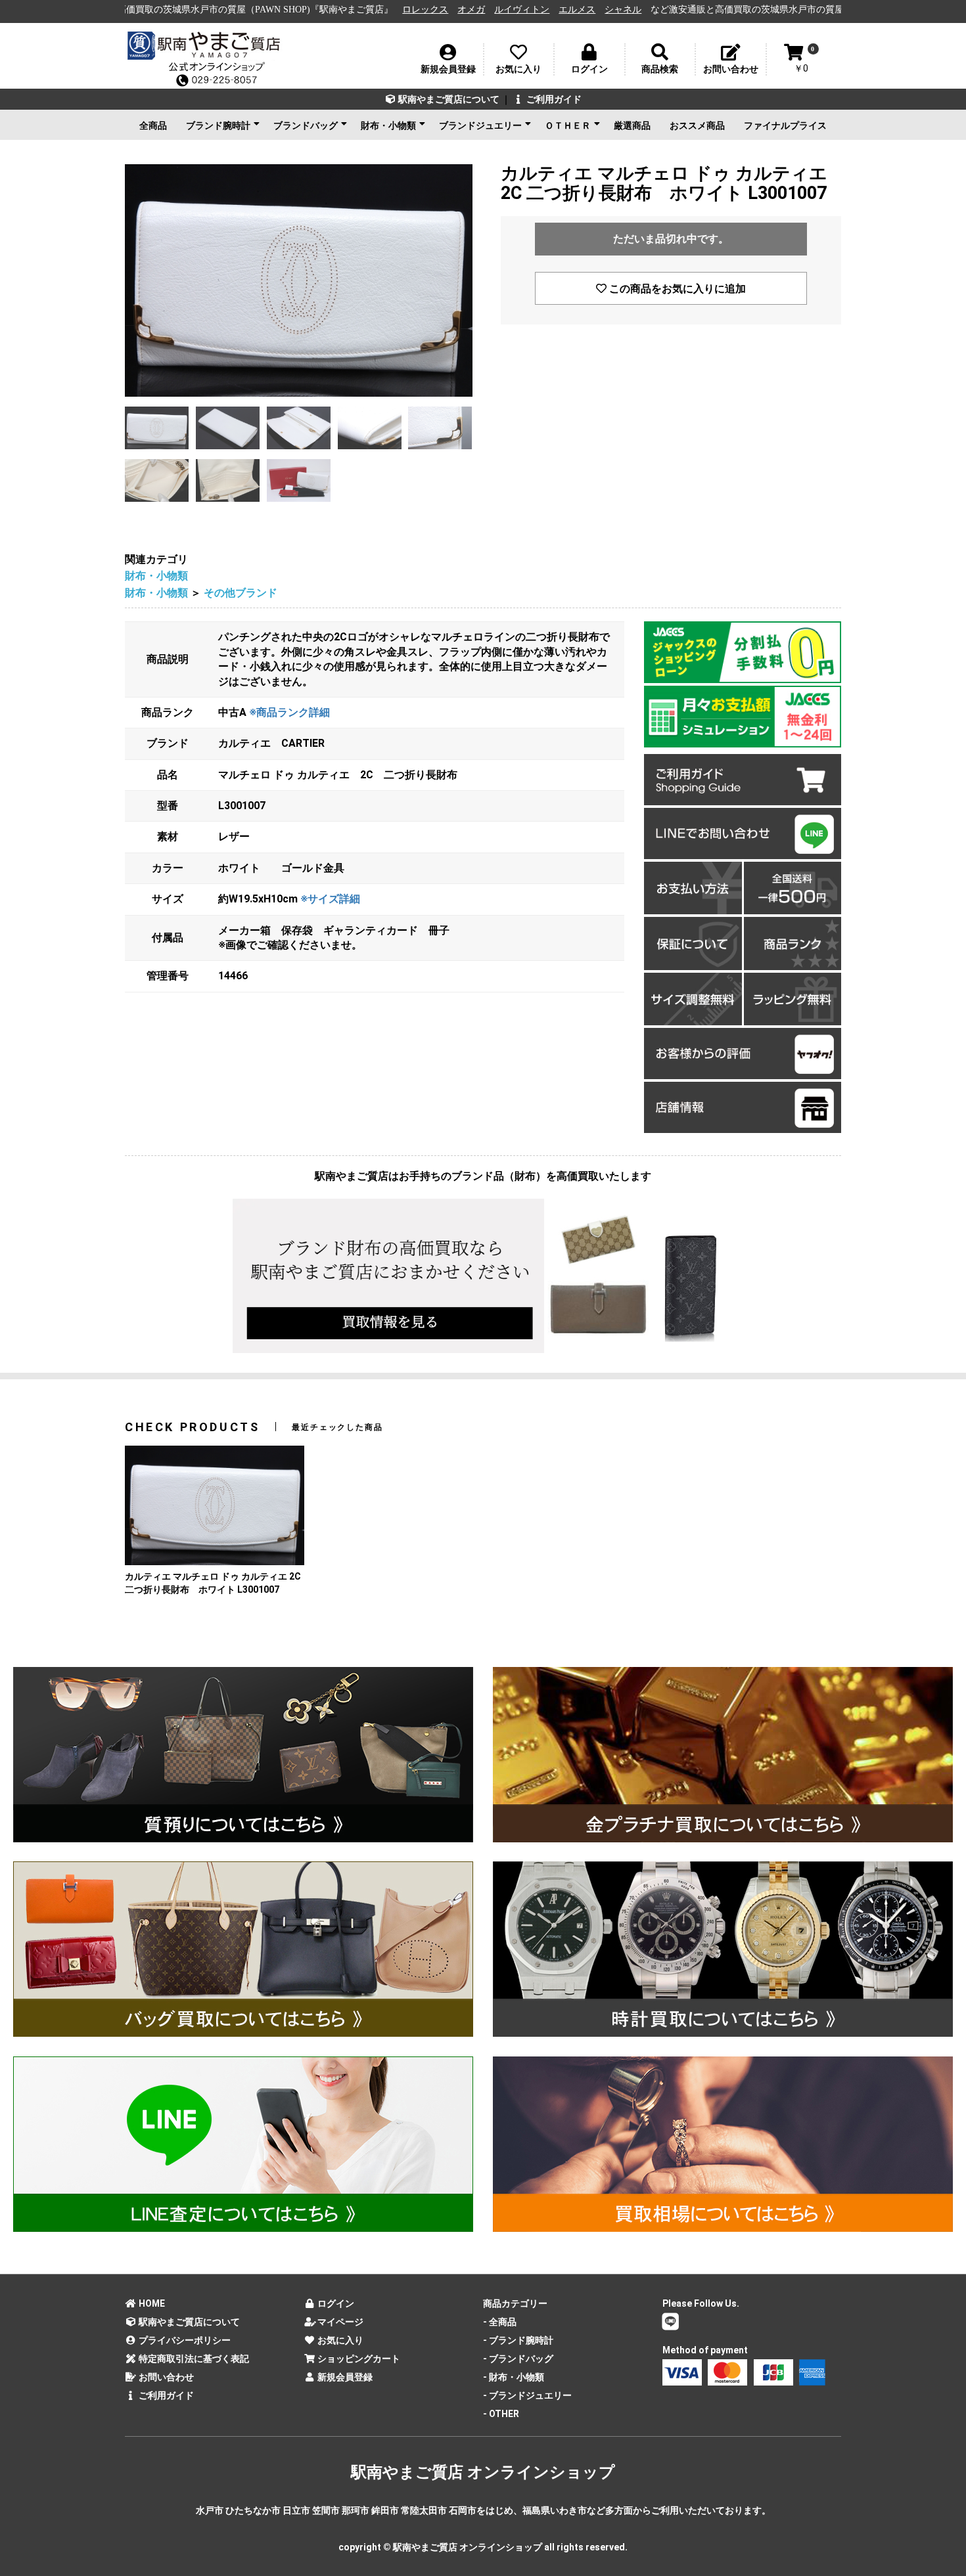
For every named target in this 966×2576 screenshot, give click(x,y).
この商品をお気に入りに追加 (676, 289)
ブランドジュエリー (480, 125)
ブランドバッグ (306, 125)
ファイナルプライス (785, 125)
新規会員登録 (344, 2377)
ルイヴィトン (379, 10)
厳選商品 (632, 125)
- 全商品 (500, 2322)
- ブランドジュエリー (527, 2395)
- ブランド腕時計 (518, 2340)
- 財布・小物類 (514, 2377)
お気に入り (339, 2340)
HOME (151, 2303)
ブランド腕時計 (218, 125)
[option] (299, 280)
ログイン (335, 2303)
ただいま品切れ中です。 (671, 239)
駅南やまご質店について (448, 99)
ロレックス (282, 10)
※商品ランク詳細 (289, 712)
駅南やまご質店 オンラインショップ (483, 2472)
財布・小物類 (388, 125)
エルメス (434, 10)
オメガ (328, 10)
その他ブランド (241, 593)
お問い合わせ (165, 2377)
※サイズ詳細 (330, 899)
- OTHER (501, 2414)
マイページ (339, 2322)
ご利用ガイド (553, 99)
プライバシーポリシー (184, 2340)
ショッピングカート (358, 2359)
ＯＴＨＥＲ (568, 125)
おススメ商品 (697, 125)
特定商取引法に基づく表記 (193, 2359)
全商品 (153, 125)
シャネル (480, 10)
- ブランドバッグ (518, 2359)
